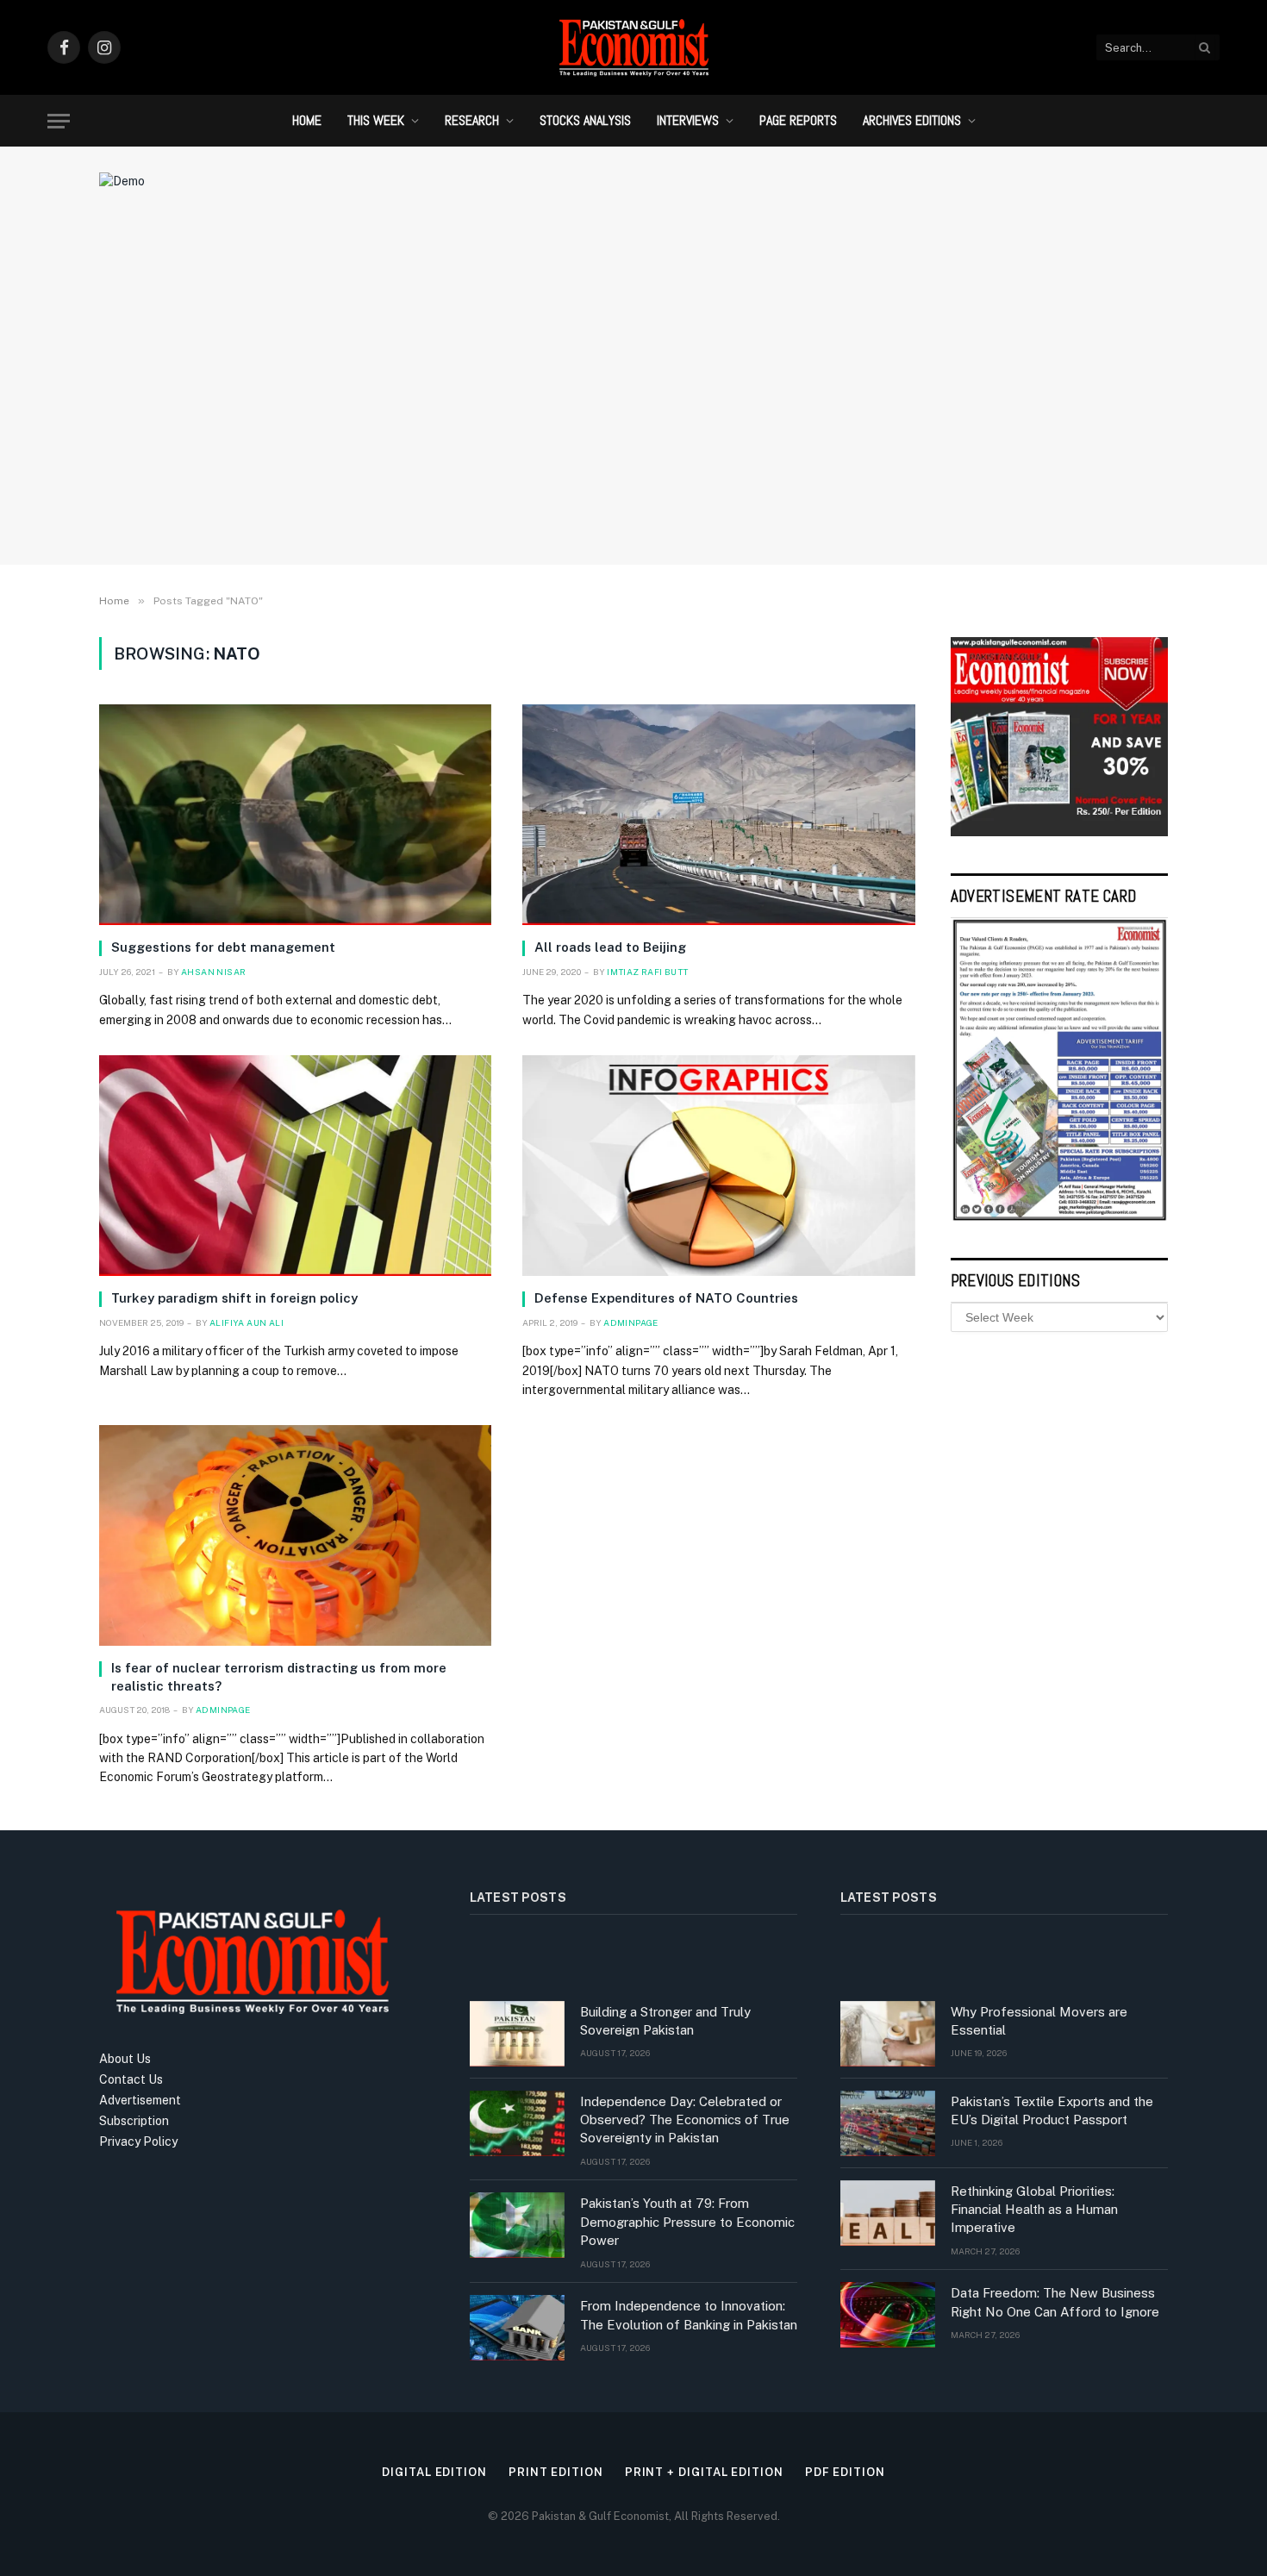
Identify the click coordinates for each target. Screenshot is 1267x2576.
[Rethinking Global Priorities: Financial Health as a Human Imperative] (888, 2213)
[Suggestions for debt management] (295, 815)
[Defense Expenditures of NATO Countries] (718, 1166)
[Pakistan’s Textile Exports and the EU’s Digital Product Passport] (888, 2123)
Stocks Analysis (585, 120)
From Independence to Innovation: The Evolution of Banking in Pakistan (689, 2315)
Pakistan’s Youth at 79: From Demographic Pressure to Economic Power (687, 2222)
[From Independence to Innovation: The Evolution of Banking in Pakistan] (517, 2328)
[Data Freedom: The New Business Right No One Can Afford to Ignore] (888, 2315)
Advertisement (140, 2100)
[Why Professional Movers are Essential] (888, 2034)
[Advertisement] (633, 410)
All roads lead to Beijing (610, 947)
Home (307, 120)
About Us (125, 2059)
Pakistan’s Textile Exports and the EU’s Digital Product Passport (1052, 2110)
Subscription (134, 2121)
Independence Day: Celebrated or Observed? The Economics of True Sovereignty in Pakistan (685, 2120)
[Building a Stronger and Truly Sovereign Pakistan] (517, 2034)
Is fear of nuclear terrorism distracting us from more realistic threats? (279, 1676)
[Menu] (59, 121)
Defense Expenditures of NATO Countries (666, 1298)
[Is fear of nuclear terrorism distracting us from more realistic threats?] (295, 1535)
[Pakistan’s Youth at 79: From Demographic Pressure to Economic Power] (517, 2225)
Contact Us (131, 2079)
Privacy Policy (138, 2141)
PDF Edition (845, 2472)
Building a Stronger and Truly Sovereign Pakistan (665, 2021)
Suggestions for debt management (223, 947)
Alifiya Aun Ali (247, 1322)
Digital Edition (434, 2472)
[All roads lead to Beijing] (718, 815)
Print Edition (556, 2472)
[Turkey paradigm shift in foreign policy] (295, 1166)
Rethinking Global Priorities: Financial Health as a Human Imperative (1034, 2210)
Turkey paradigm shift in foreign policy (234, 1298)
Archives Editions (912, 120)
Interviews (688, 120)
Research (472, 120)
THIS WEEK (376, 120)
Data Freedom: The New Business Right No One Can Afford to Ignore (1055, 2302)
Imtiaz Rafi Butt (647, 972)
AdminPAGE (631, 1322)
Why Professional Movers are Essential (1039, 2021)
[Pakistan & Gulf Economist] (633, 47)
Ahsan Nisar (213, 972)
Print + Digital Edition (704, 2472)
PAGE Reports (798, 120)
